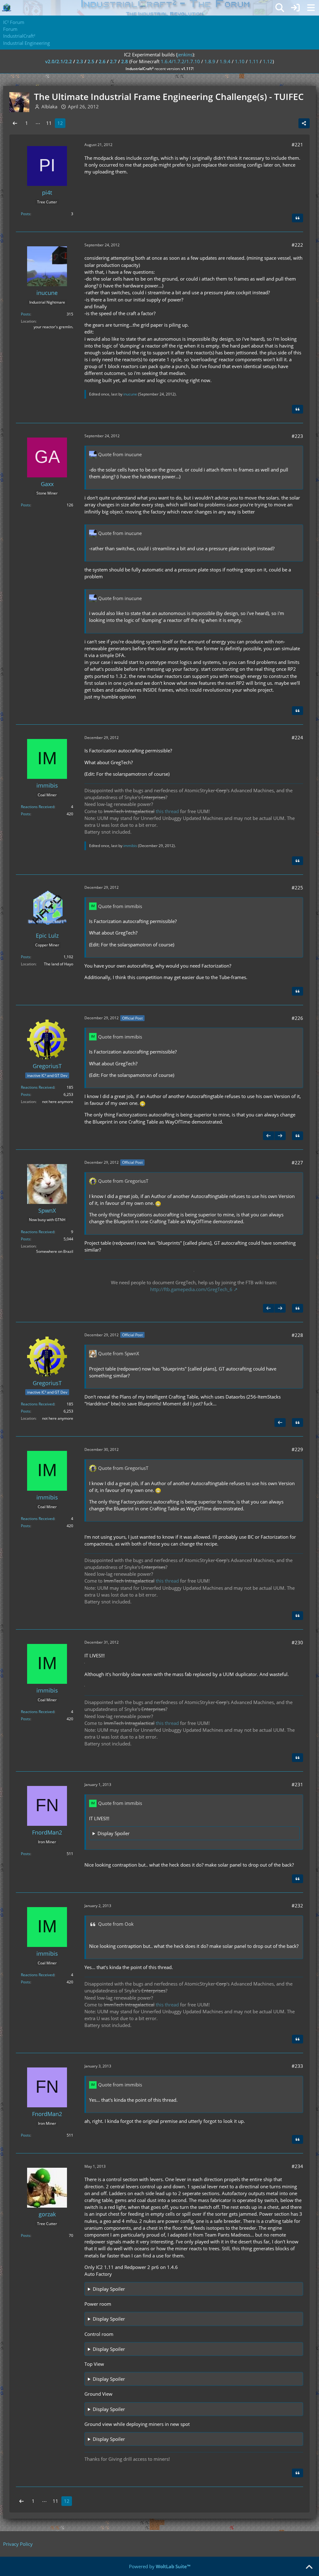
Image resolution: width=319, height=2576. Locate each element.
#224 (297, 737)
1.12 (268, 61)
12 (60, 123)
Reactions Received (38, 807)
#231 (297, 1784)
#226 (297, 1018)
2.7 (113, 61)
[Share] (304, 123)
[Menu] (311, 8)
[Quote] (298, 218)
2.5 (91, 61)
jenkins (185, 54)
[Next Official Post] (280, 1136)
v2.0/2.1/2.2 (59, 61)
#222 (297, 245)
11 (49, 123)
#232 (297, 1906)
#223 (297, 436)
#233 (297, 2066)
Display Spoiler (114, 1833)
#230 (297, 1642)
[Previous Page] (15, 123)
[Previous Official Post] (269, 1136)
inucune (130, 394)
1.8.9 (210, 61)
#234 (297, 2166)
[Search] (280, 8)
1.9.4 (225, 61)
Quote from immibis (120, 906)
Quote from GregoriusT (123, 1181)
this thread (167, 811)
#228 (297, 1335)
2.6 (102, 61)
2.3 (80, 61)
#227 (297, 1163)
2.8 (125, 61)
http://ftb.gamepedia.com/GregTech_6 (191, 1289)
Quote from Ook (116, 1924)
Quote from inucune (120, 454)
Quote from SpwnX (119, 1353)
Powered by (160, 2566)
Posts (26, 214)
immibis (130, 846)
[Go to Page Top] (309, 2567)
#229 (297, 1449)
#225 (297, 888)
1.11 (254, 61)
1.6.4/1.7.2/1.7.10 (180, 61)
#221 (297, 144)
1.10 (240, 61)
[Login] (295, 8)
